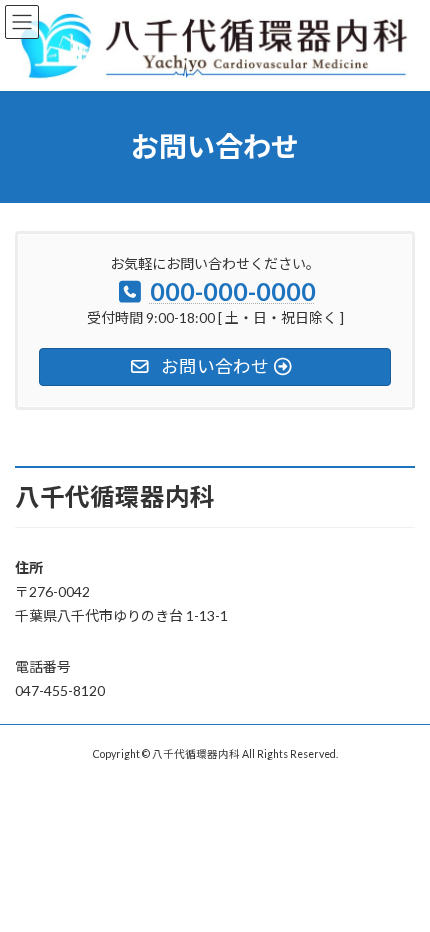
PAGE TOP (399, 883)
